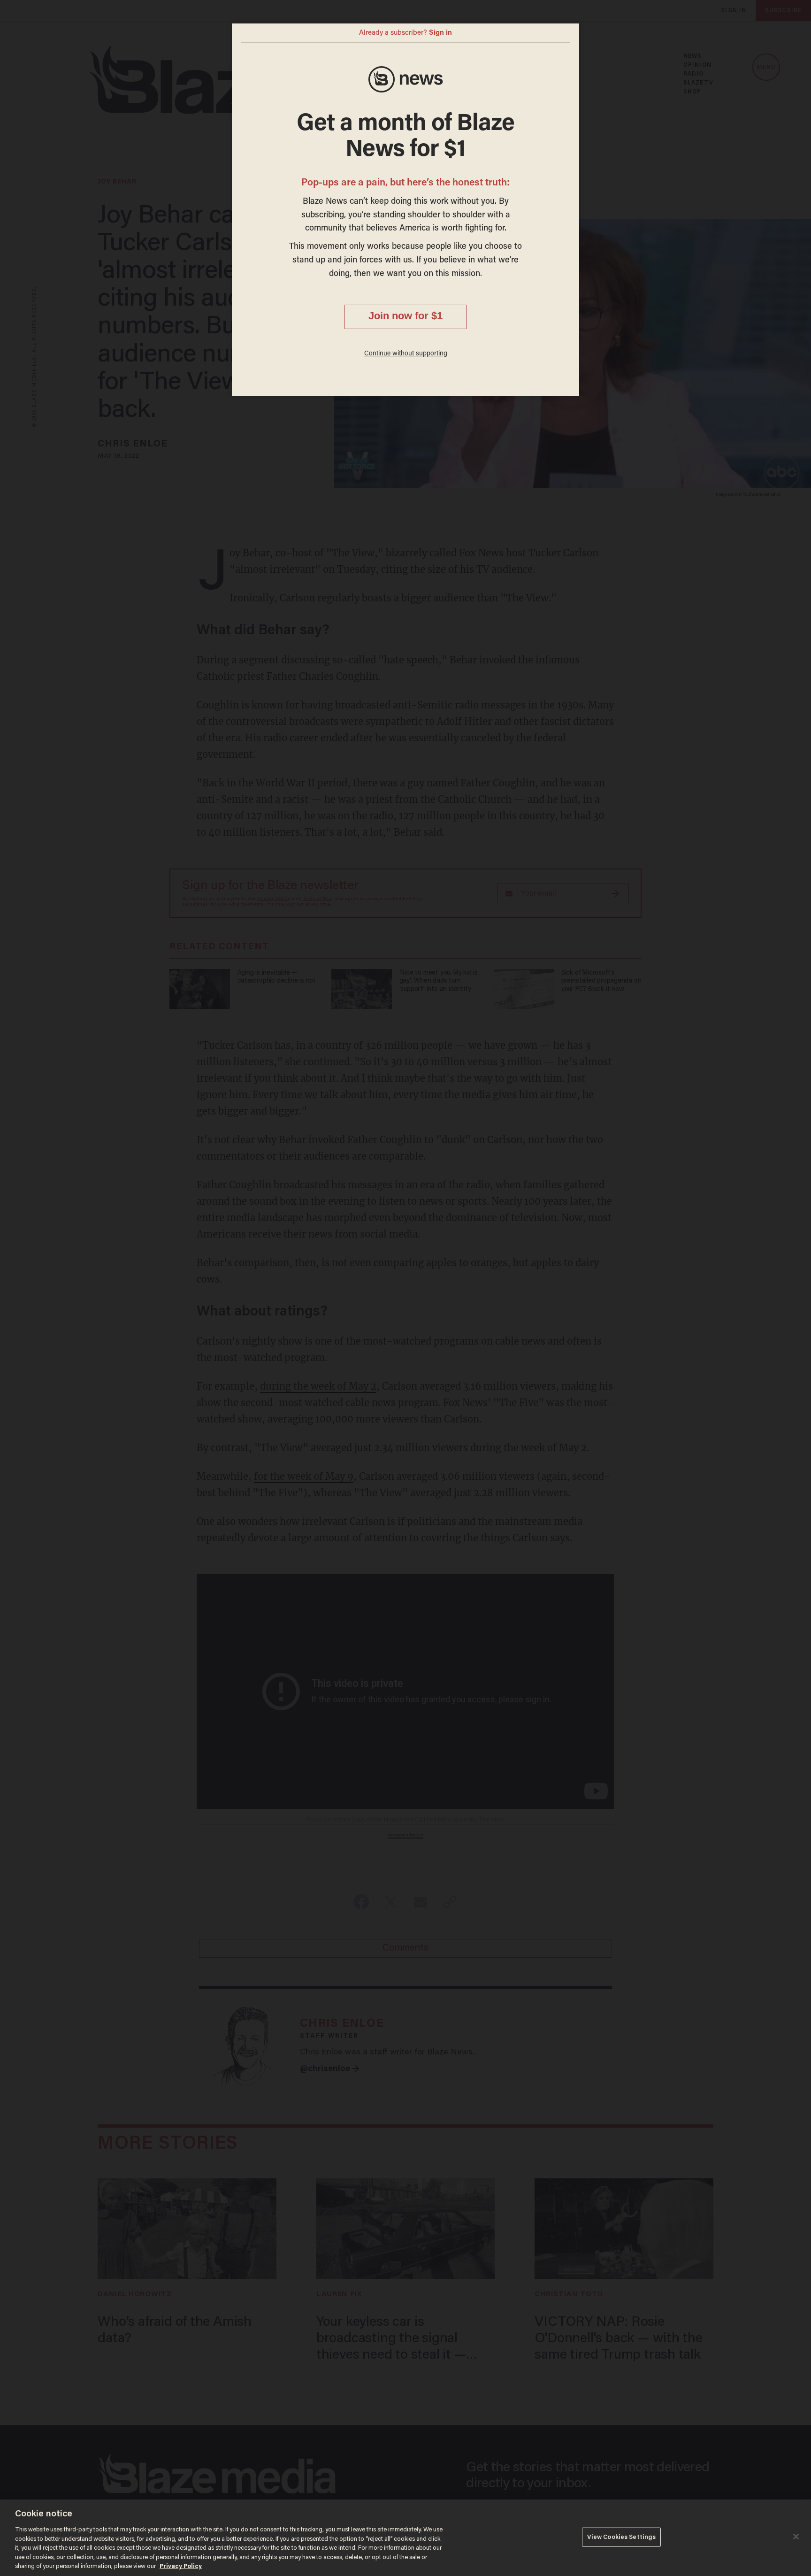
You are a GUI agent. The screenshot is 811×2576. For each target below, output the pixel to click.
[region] (405, 2538)
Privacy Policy (181, 2566)
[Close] (796, 2537)
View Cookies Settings (622, 2537)
